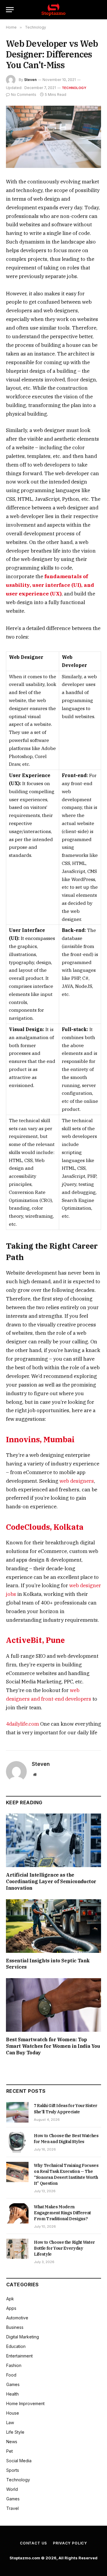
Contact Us (33, 2543)
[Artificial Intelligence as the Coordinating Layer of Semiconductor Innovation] (53, 1840)
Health (12, 2394)
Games (13, 2384)
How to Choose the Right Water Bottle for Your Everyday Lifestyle (64, 2248)
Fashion (14, 2365)
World (12, 2489)
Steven (30, 80)
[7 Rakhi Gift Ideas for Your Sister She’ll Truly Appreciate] (17, 2112)
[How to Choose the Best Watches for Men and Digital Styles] (17, 2142)
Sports (13, 2470)
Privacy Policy (70, 2543)
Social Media (19, 2461)
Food (11, 2375)
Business (15, 2327)
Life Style (15, 2432)
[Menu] (10, 10)
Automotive (17, 2318)
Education (16, 2346)
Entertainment (19, 2356)
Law (10, 2423)
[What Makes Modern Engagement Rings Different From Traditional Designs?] (17, 2213)
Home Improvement (25, 2403)
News (12, 2442)
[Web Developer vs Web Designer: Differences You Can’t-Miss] (53, 137)
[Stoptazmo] (53, 10)
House (13, 2413)
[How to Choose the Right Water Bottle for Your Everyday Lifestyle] (17, 2249)
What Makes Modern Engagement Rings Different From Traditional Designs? (62, 2213)
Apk (10, 2299)
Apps (11, 2308)
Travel (12, 2508)
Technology (74, 88)
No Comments (24, 95)
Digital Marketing (23, 2337)
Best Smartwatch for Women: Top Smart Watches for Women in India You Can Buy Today (53, 2046)
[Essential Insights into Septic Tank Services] (53, 1926)
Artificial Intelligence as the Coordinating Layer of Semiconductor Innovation (51, 1881)
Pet (10, 2451)
